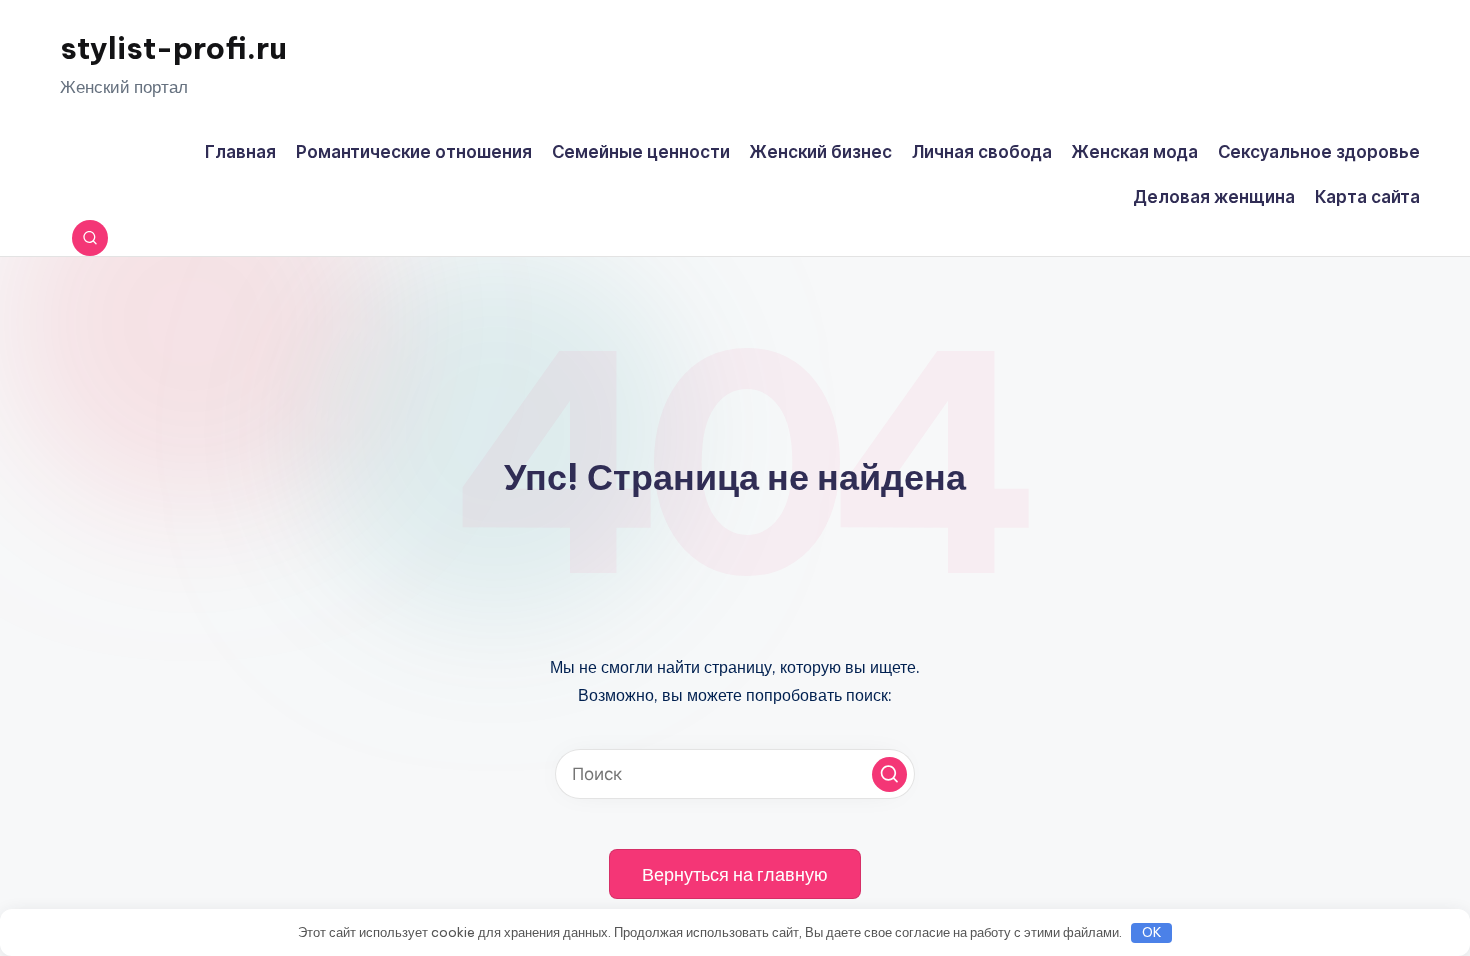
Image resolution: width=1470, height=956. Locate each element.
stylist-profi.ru (173, 48)
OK (1152, 932)
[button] (889, 774)
